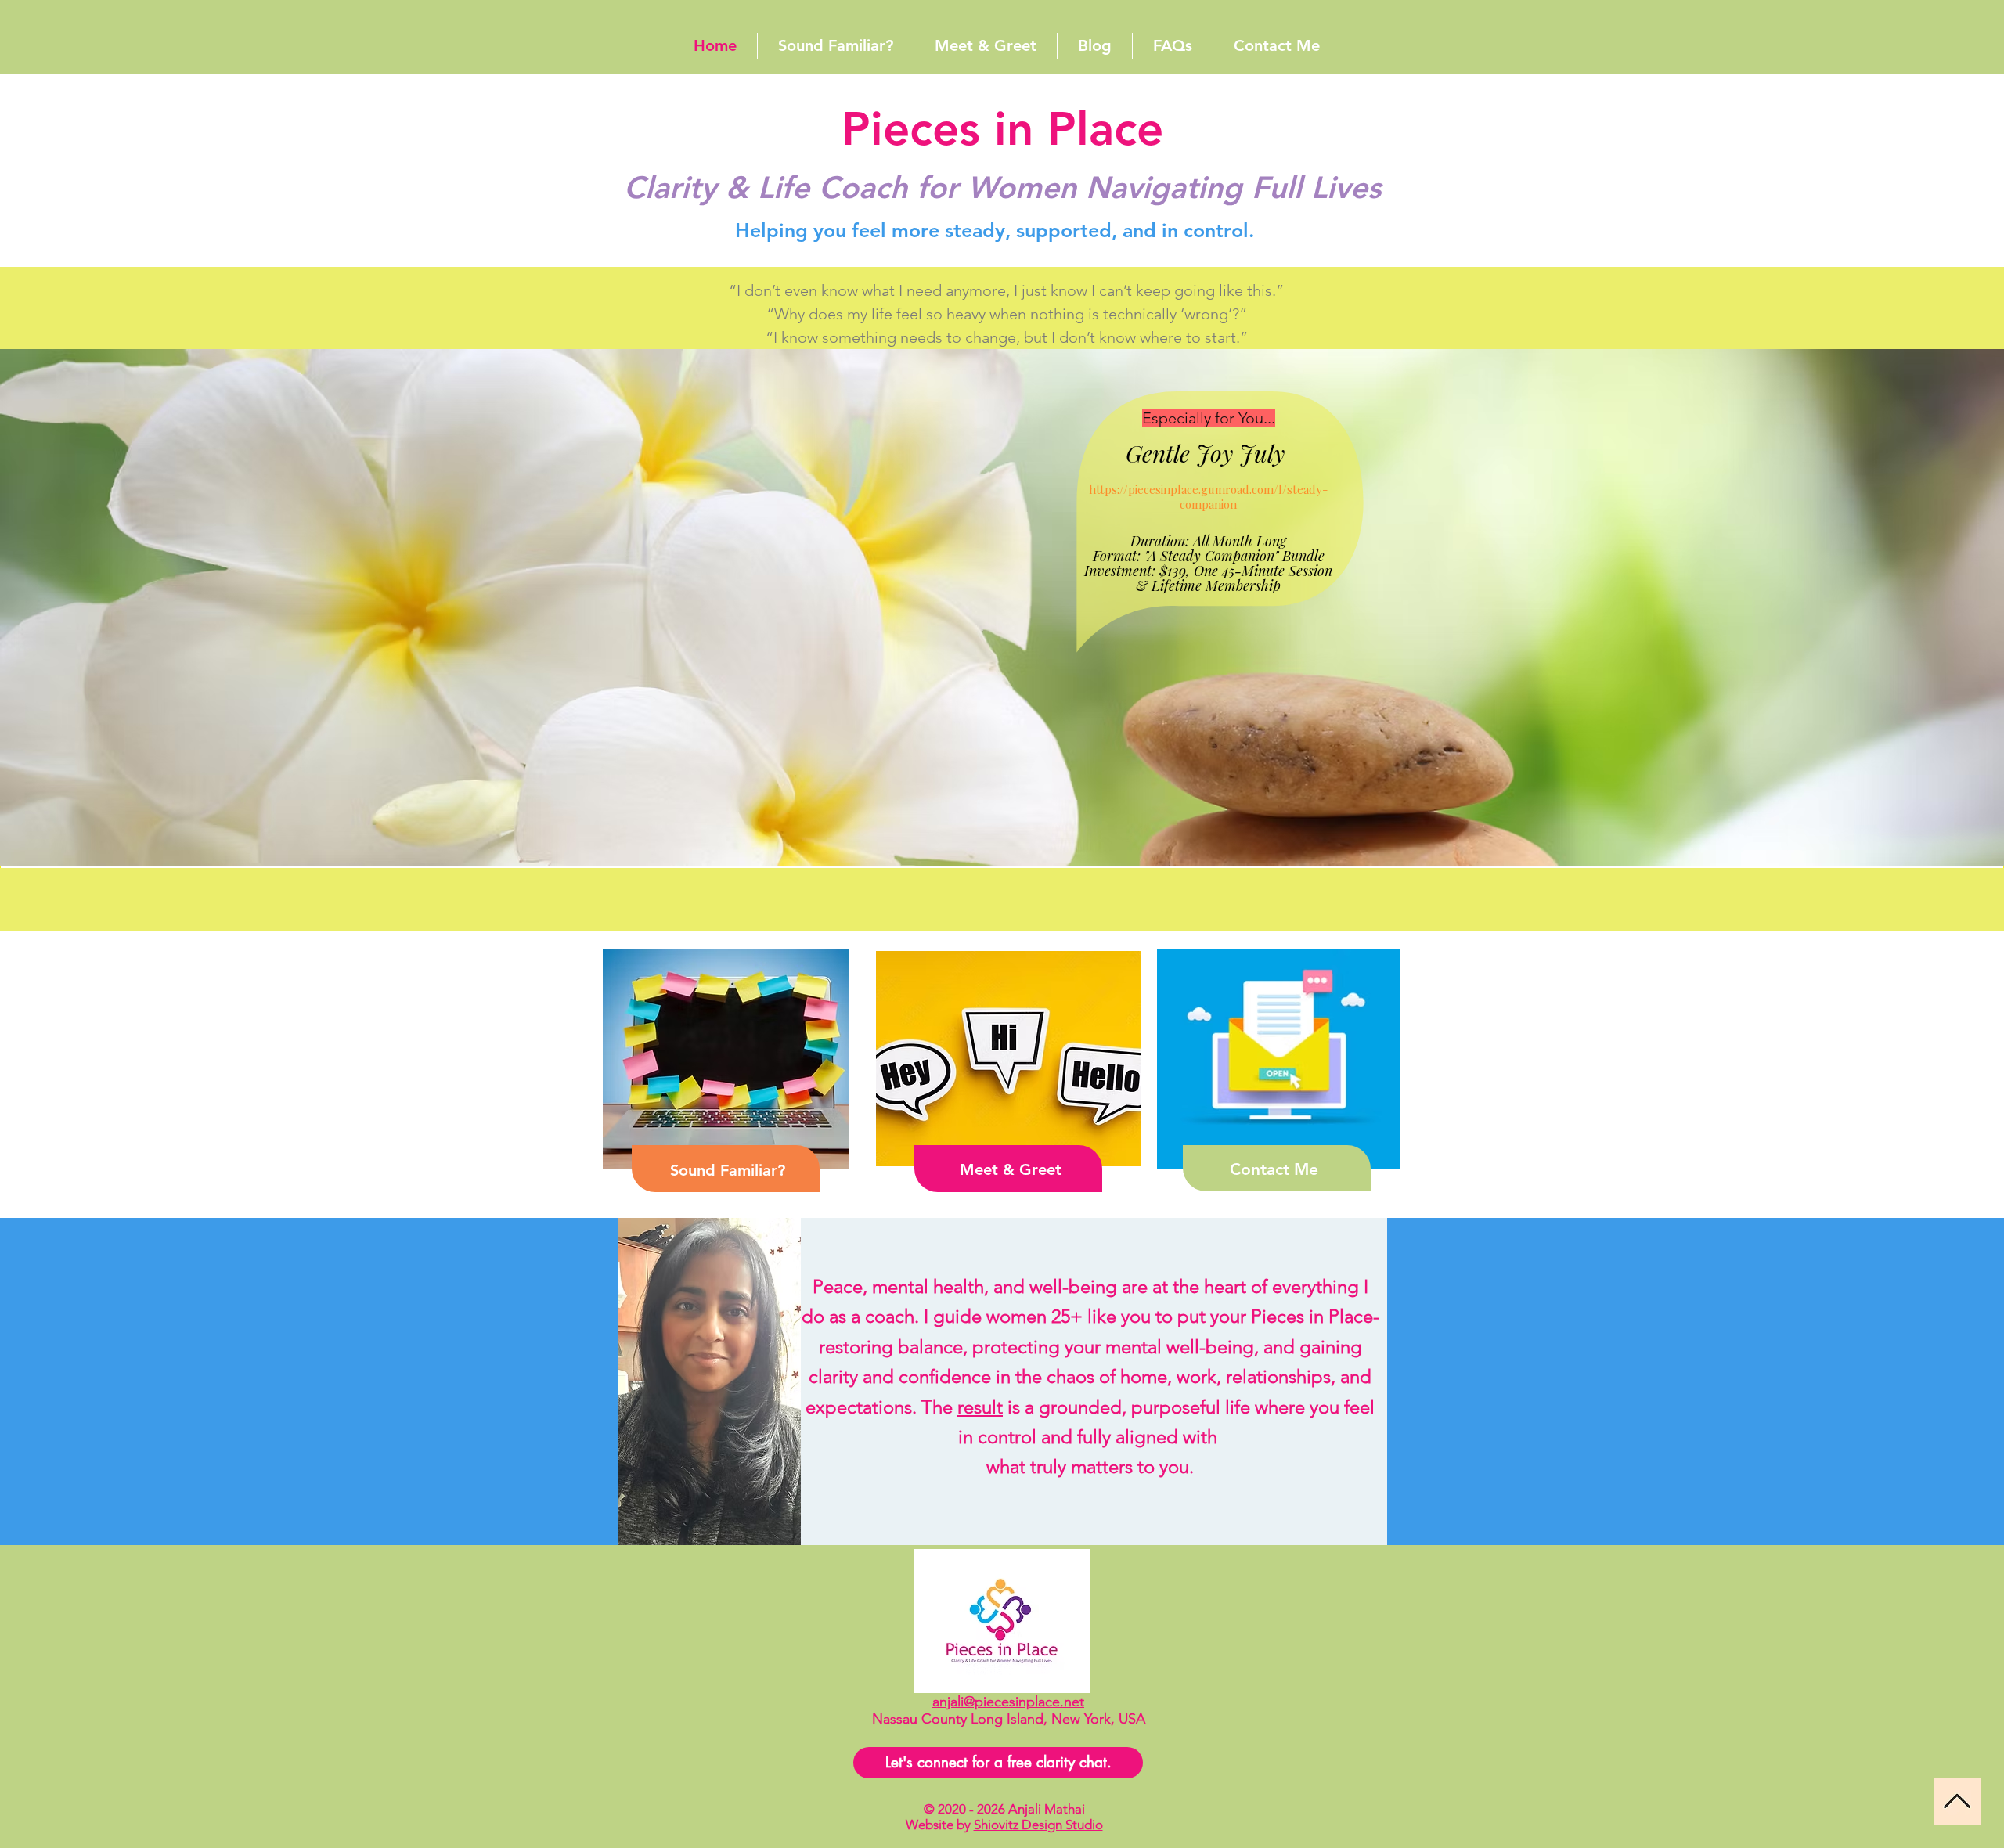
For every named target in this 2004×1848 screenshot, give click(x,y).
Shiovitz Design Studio (1038, 1825)
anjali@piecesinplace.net (1008, 1702)
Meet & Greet (1011, 1169)
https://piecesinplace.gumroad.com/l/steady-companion (1208, 497)
